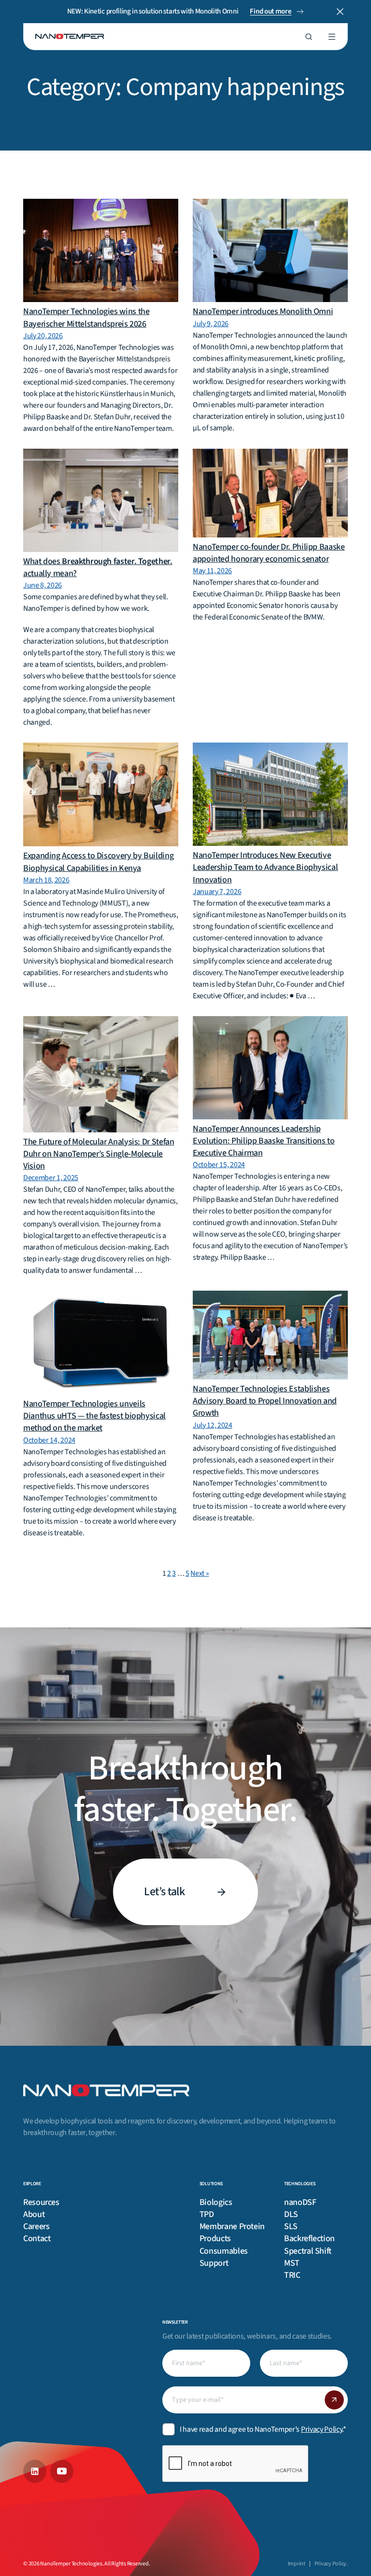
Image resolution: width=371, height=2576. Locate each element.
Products (215, 2239)
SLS (291, 2226)
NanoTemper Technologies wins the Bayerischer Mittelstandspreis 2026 (86, 317)
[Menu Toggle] (332, 37)
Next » (200, 1573)
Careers (36, 2226)
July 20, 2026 (43, 336)
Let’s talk (164, 1892)
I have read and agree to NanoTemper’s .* (263, 2429)
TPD (207, 2214)
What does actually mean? (98, 567)
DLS (291, 2214)
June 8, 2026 (43, 585)
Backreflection (309, 2239)
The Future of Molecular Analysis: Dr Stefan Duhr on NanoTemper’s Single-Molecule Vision (99, 1154)
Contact (37, 2239)
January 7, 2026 (217, 892)
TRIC (292, 2275)
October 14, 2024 (49, 1440)
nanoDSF (300, 2202)
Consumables (224, 2251)
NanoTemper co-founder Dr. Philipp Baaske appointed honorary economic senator (269, 553)
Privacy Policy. (331, 2564)
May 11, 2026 (212, 571)
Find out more (271, 11)
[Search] (309, 37)
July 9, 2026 (211, 324)
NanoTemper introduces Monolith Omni (263, 311)
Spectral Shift (308, 2251)
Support (214, 2263)
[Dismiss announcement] (340, 12)
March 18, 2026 (46, 880)
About (34, 2214)
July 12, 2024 (213, 1425)
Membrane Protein (232, 2226)
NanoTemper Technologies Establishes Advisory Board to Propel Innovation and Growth (265, 1401)
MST (292, 2263)
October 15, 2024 (219, 1165)
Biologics (216, 2202)
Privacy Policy (322, 2429)
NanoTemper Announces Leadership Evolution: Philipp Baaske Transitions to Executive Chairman (264, 1141)
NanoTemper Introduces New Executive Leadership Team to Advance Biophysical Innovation (265, 867)
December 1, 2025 (51, 1178)
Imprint (297, 2564)
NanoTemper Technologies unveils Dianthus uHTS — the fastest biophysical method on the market (94, 1416)
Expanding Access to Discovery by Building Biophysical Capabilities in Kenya (98, 862)
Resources (41, 2202)
